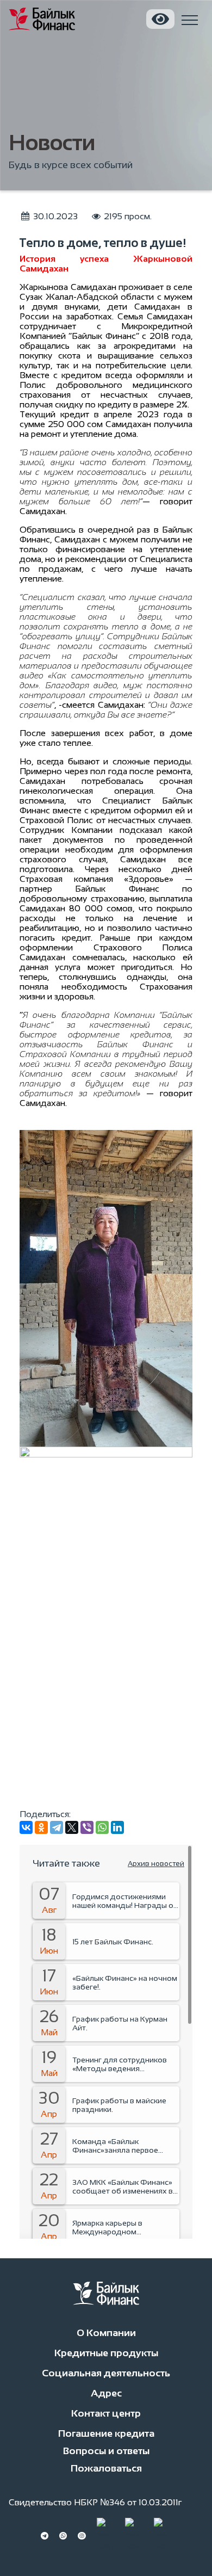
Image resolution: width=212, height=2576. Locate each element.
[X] (72, 1827)
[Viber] (87, 1827)
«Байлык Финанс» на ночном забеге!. (125, 1982)
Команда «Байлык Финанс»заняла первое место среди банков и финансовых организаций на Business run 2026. (125, 2146)
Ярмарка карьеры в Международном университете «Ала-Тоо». (118, 2227)
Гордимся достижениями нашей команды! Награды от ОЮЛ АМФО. (125, 1901)
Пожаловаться (106, 2468)
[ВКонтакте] (26, 1827)
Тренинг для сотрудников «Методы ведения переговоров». (120, 2064)
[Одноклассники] (41, 1827)
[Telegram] (57, 1827)
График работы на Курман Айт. (120, 2023)
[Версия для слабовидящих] (160, 19)
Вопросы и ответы (106, 2451)
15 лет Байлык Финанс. (113, 1942)
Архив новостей (156, 1864)
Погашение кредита (106, 2433)
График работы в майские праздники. (119, 2105)
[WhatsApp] (102, 1827)
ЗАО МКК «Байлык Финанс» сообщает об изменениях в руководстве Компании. (123, 2186)
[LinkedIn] (117, 1827)
